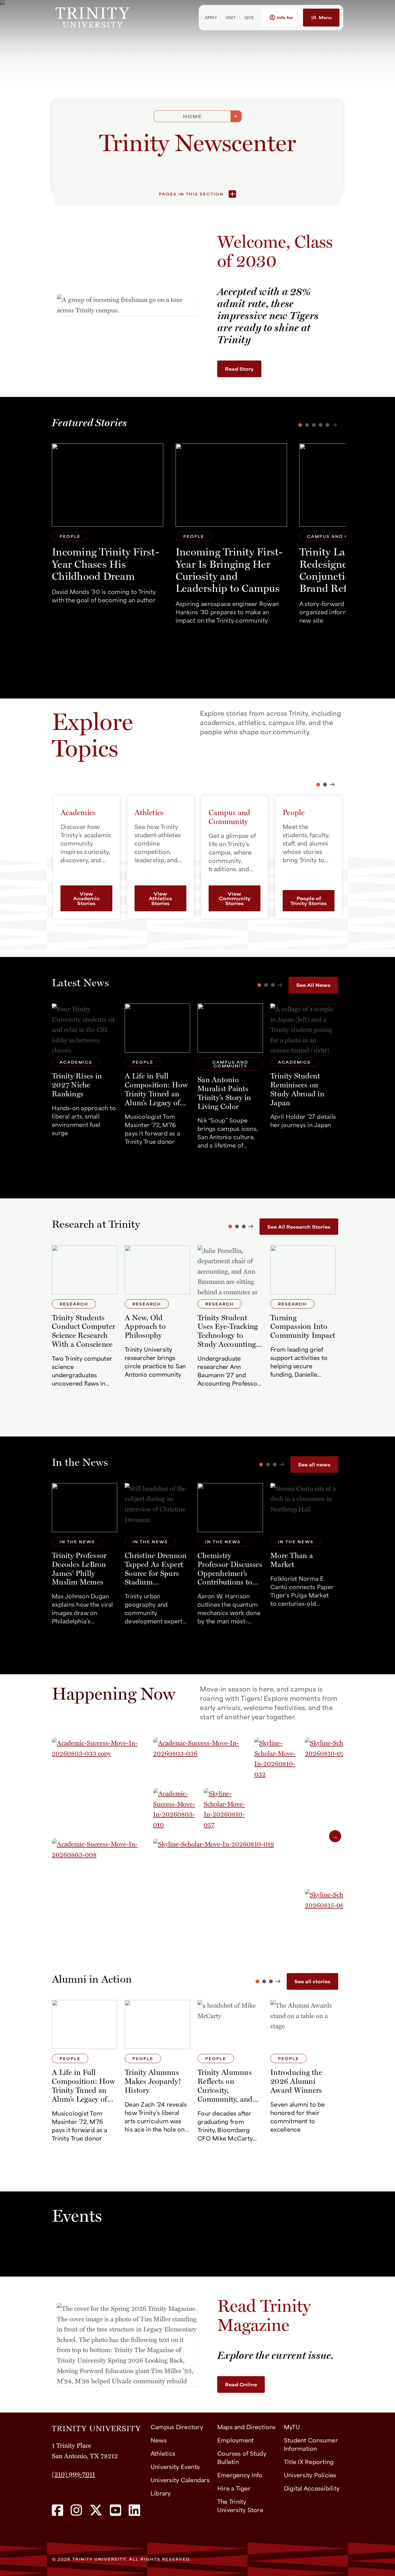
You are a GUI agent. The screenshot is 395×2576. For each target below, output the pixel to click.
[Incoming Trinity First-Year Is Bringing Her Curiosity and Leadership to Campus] (231, 536)
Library (161, 2493)
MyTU (292, 2427)
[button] (281, 18)
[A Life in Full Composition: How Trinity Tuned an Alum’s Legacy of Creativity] (157, 1079)
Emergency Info (240, 2475)
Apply (211, 17)
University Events (175, 2466)
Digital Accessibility (312, 2488)
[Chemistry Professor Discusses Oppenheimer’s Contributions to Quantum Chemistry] (230, 1556)
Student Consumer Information (311, 2444)
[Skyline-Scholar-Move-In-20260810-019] (228, 1889)
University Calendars (180, 2480)
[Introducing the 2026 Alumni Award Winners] (303, 2073)
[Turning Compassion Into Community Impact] (303, 1319)
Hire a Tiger (234, 2488)
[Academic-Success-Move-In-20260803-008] (102, 1889)
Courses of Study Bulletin (242, 2457)
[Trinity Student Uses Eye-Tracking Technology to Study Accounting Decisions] (230, 1319)
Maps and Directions (247, 2427)
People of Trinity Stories (309, 901)
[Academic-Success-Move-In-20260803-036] (203, 1762)
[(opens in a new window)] (58, 2511)
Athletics (163, 2453)
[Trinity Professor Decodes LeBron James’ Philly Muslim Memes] (85, 1556)
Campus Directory (177, 2427)
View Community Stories (235, 898)
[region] (197, 1840)
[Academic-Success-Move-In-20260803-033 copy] (102, 1787)
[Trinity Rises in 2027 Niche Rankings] (85, 1079)
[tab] (318, 785)
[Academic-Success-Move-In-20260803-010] (178, 1813)
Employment (236, 2440)
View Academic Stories (86, 898)
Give (249, 17)
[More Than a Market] (303, 1556)
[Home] (96, 2426)
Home (192, 116)
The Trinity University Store (240, 2505)
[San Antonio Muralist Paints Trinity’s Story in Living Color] (230, 1079)
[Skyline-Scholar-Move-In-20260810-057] (228, 1813)
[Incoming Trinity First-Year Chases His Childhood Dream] (108, 526)
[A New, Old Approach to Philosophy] (157, 1319)
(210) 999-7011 (73, 2474)
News (159, 2440)
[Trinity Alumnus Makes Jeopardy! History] (157, 2073)
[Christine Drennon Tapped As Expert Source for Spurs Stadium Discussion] (157, 1556)
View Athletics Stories (160, 898)
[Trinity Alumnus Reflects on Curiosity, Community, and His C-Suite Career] (230, 2073)
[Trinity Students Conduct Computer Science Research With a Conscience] (85, 1319)
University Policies (310, 2475)
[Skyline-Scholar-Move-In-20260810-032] (279, 1787)
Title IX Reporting (309, 2461)
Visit (231, 17)
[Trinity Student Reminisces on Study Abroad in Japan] (303, 1079)
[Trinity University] (115, 17)
